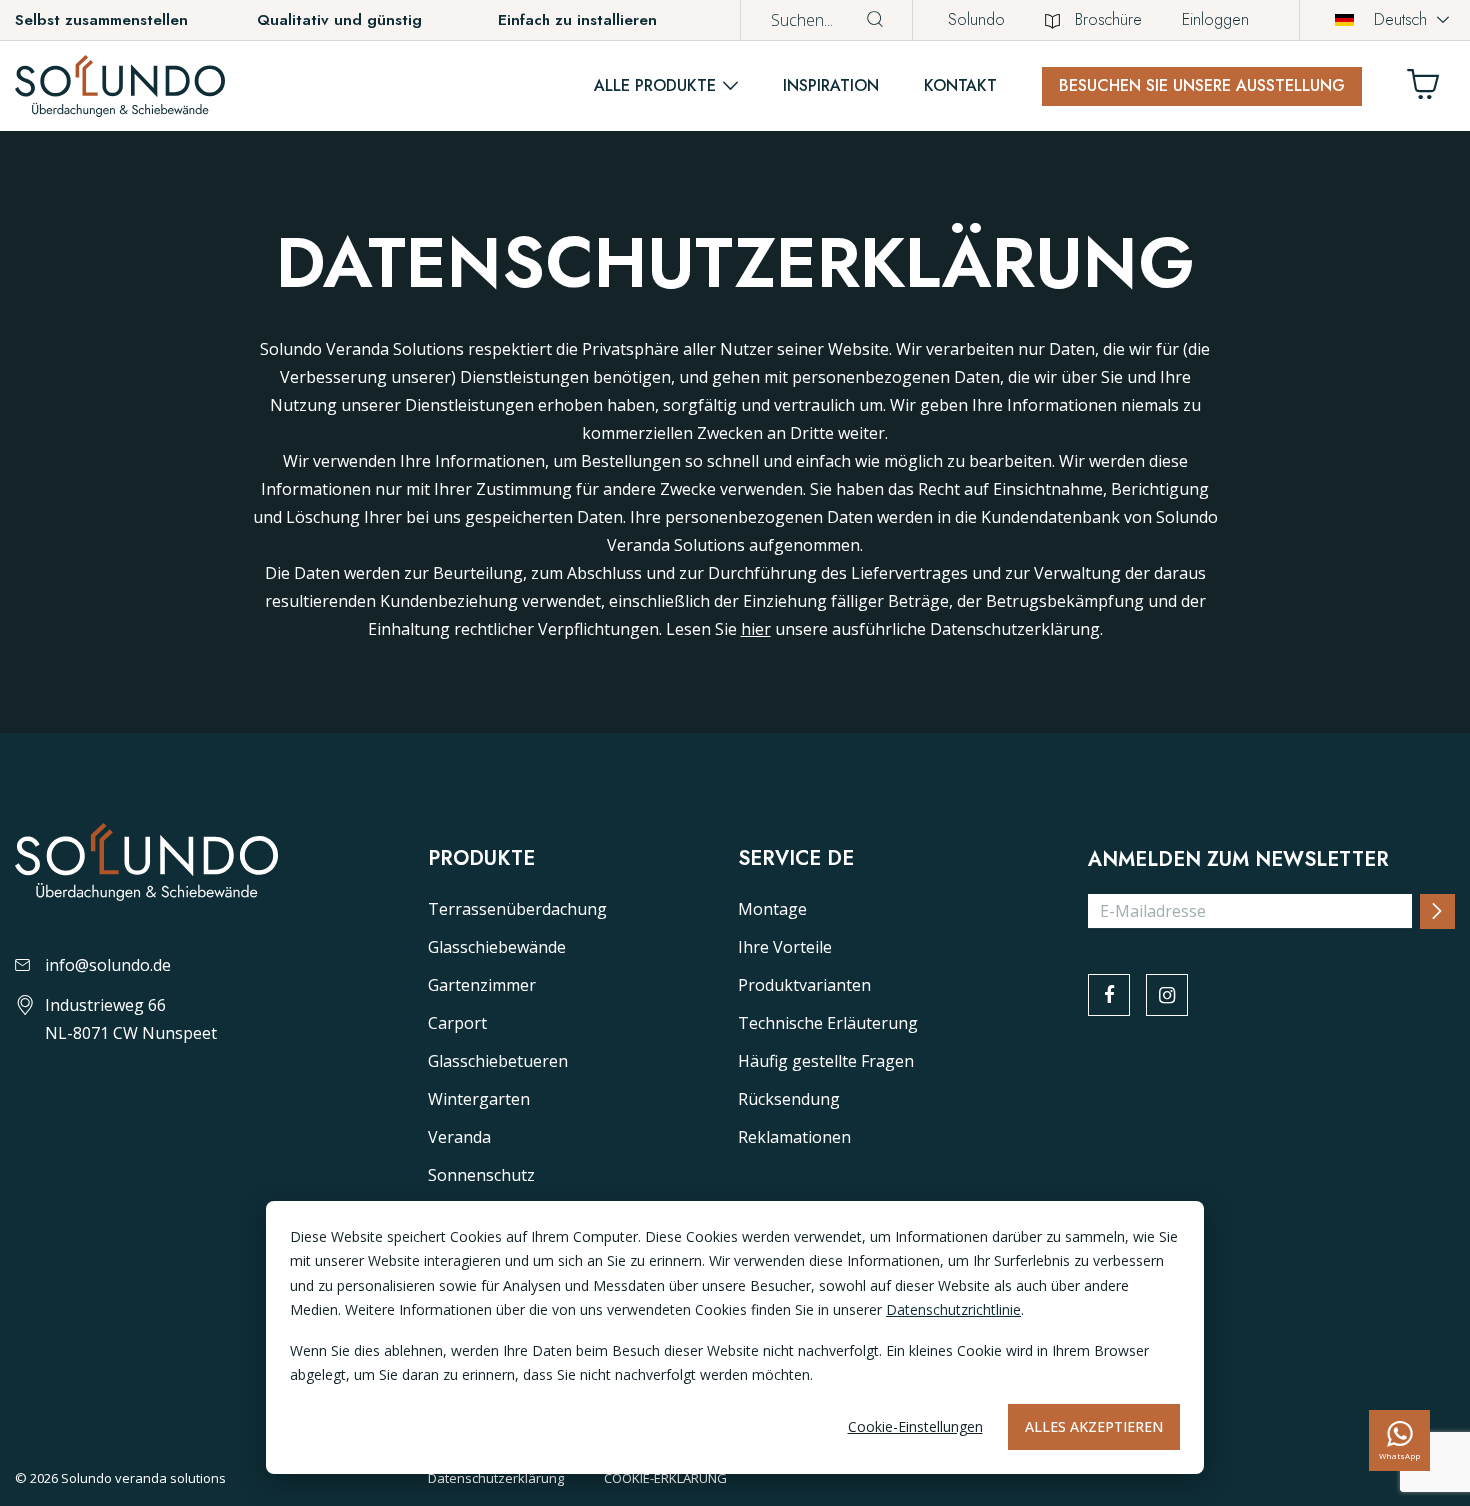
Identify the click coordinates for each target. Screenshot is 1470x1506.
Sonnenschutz (481, 1175)
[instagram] (1167, 995)
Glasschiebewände (497, 947)
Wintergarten (479, 1099)
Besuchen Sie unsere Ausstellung (1202, 85)
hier (756, 629)
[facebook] (1109, 995)
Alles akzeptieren (1094, 1426)
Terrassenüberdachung (517, 909)
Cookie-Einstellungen (915, 1426)
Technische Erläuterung (828, 1023)
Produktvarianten (804, 985)
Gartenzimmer (482, 985)
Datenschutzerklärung (496, 1478)
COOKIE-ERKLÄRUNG (665, 1478)
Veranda (459, 1137)
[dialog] (735, 1337)
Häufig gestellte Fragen (826, 1061)
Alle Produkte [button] (655, 85)
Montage (772, 909)
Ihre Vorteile (785, 947)
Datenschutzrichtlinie (953, 1309)
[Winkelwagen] (1431, 89)
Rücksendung (789, 1099)
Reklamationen (794, 1137)
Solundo (976, 19)
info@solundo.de (108, 965)
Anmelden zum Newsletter (1238, 860)
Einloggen (1215, 19)
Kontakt (960, 85)
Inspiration (831, 85)
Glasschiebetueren (498, 1061)
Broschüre (1108, 19)
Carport (457, 1023)
